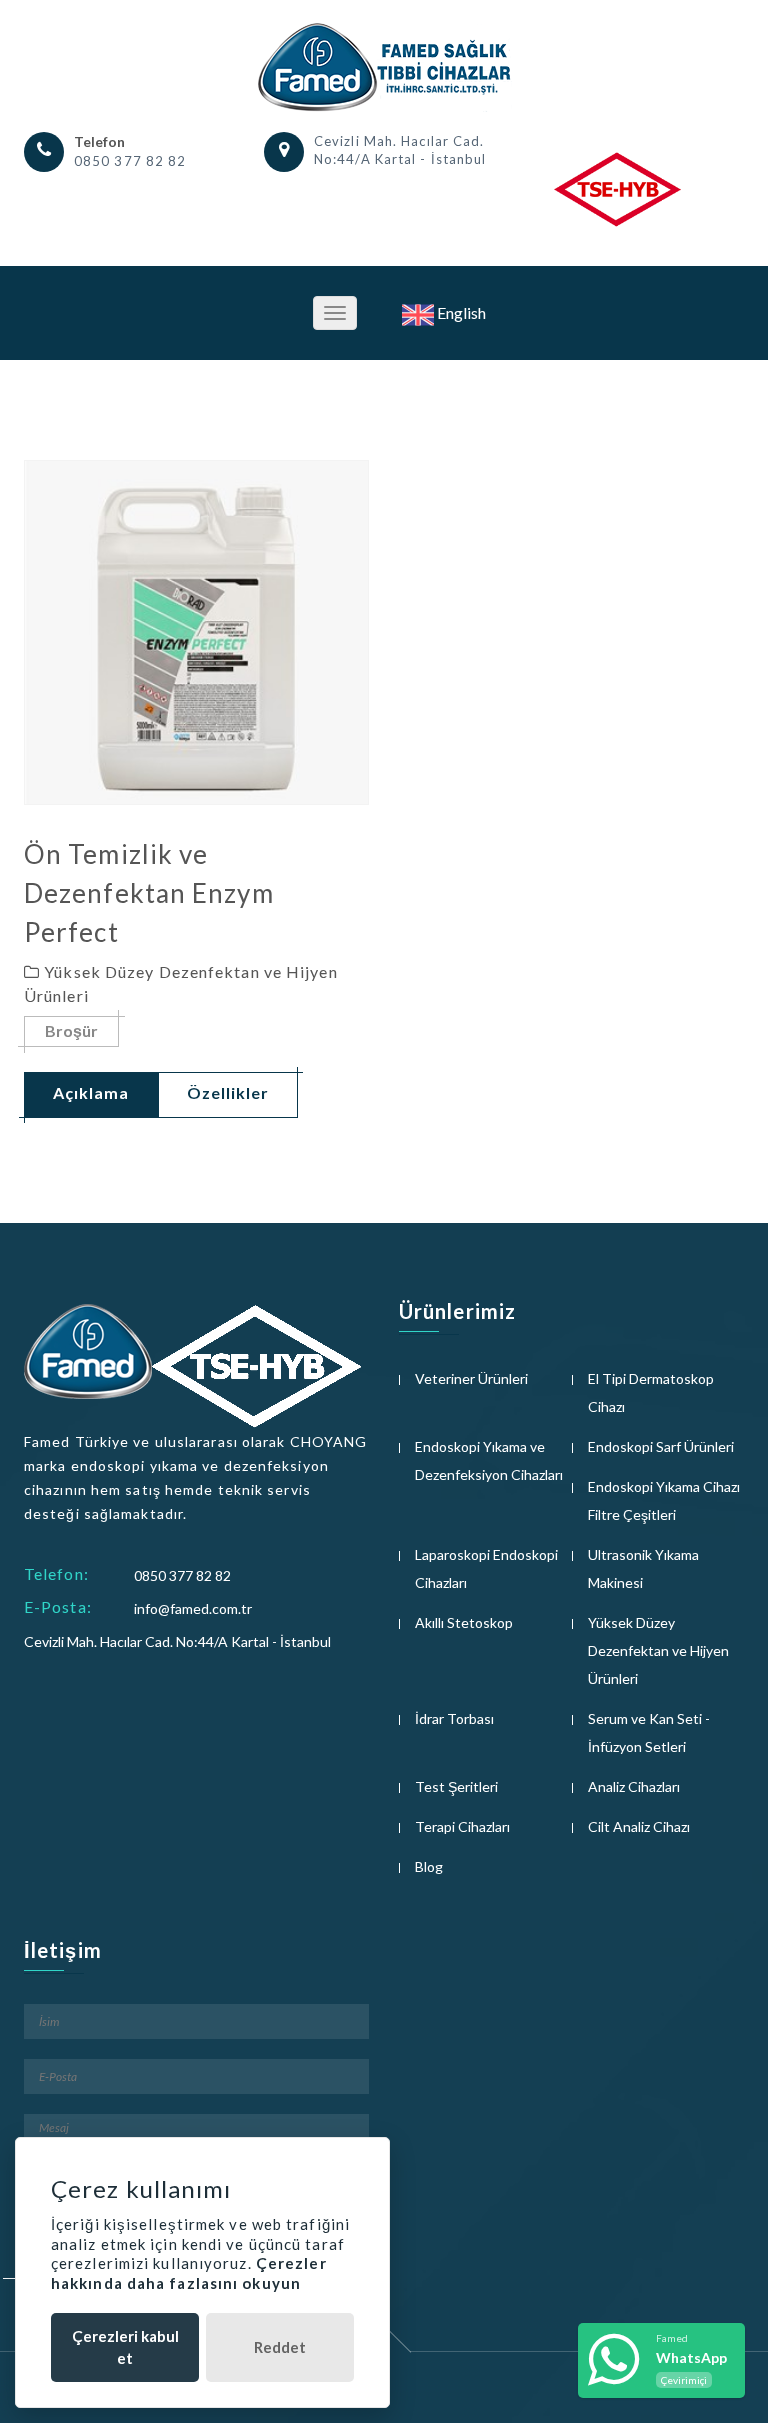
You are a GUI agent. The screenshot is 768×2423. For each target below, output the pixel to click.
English (460, 312)
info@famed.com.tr (193, 1608)
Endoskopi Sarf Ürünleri (661, 1446)
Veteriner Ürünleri (471, 1378)
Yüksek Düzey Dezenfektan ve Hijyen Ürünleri (658, 1650)
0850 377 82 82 (130, 161)
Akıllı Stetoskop (464, 1622)
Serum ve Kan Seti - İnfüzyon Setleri (649, 1732)
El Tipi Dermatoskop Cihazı (651, 1392)
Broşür (71, 1030)
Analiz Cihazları (634, 1786)
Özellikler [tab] (228, 1092)
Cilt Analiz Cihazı (639, 1826)
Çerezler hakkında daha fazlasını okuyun (189, 2273)
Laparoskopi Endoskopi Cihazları (486, 1568)
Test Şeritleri (456, 1786)
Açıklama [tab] (91, 1092)
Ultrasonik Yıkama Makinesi (643, 1568)
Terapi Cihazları (462, 1826)
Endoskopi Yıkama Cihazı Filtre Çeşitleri (664, 1500)
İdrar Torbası (454, 1718)
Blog (429, 1866)
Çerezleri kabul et (125, 2346)
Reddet (280, 2347)
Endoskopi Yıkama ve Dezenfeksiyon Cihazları (489, 1460)
